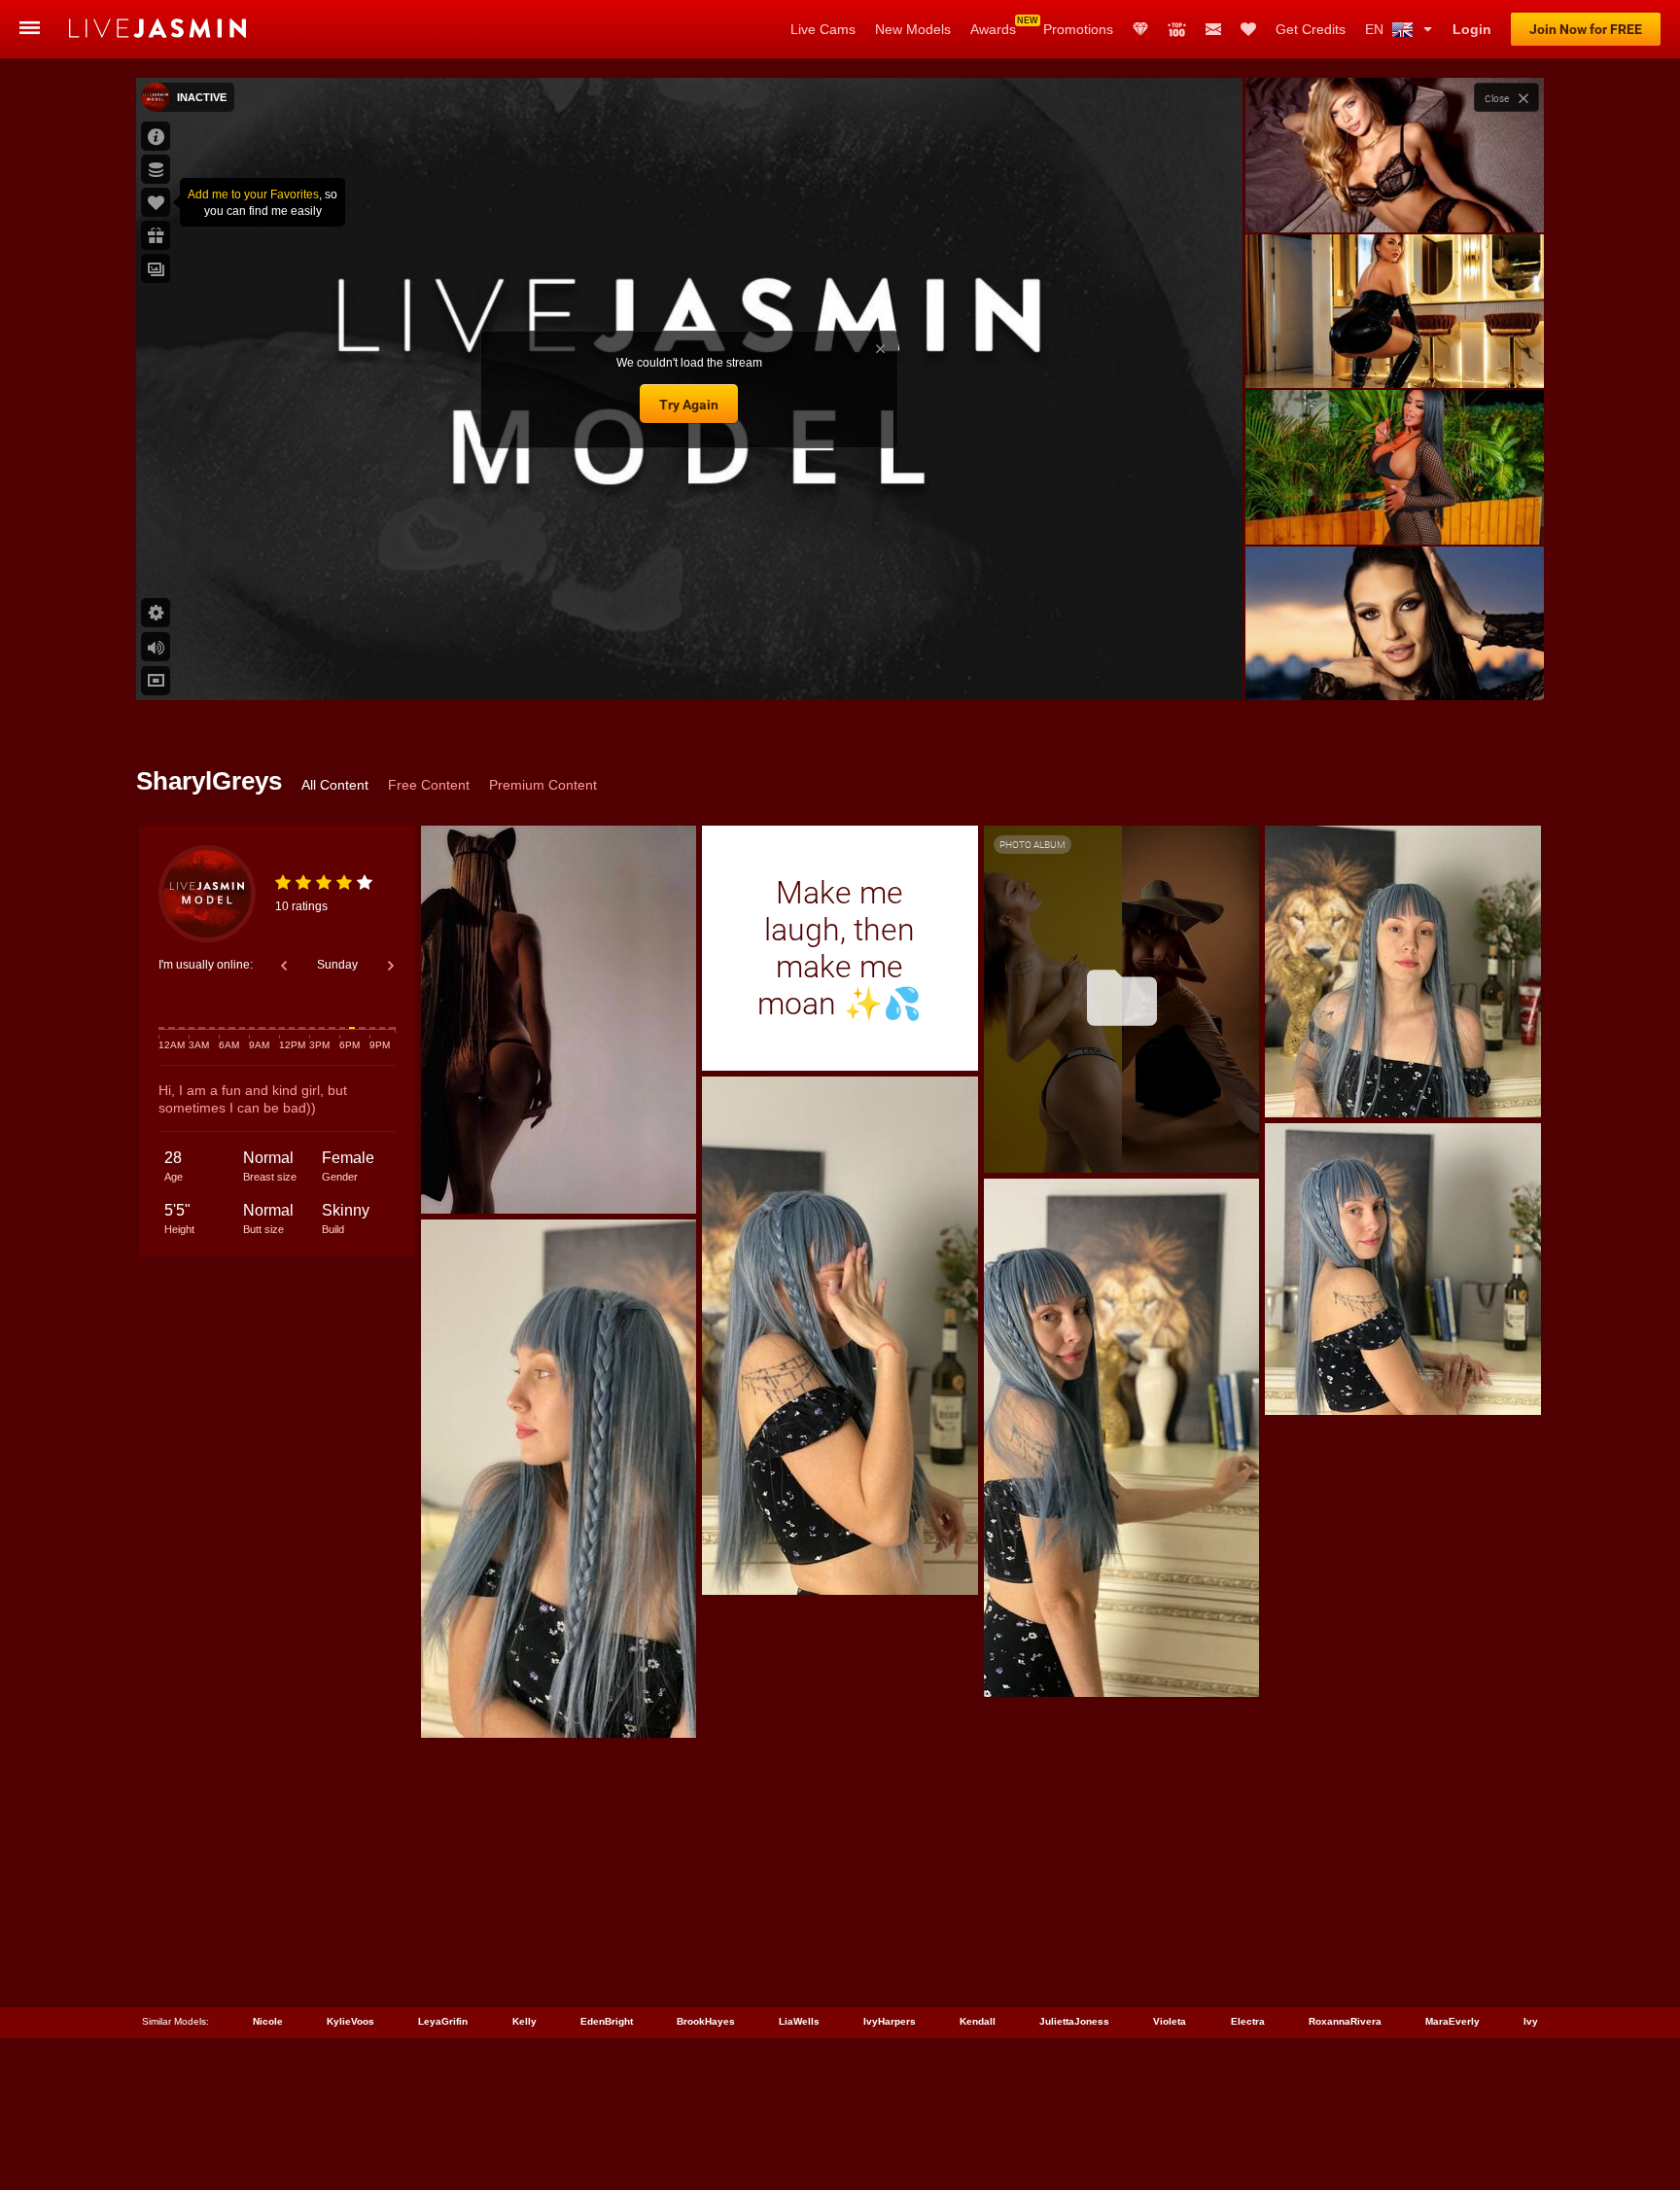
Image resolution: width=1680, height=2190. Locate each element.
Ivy (1531, 2021)
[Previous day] (284, 966)
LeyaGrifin (443, 2021)
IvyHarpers (890, 2021)
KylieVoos (350, 2021)
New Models (913, 29)
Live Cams (823, 29)
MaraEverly (1452, 2021)
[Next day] (391, 966)
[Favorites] (1248, 29)
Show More (1395, 667)
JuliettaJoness (1074, 2021)
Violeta (1170, 2021)
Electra (1248, 2021)
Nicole (268, 2021)
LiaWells (799, 2021)
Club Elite (1140, 29)
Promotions (1078, 29)
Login (1472, 29)
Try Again (689, 405)
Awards (993, 29)
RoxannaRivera (1345, 2021)
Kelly (525, 2021)
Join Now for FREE (1586, 29)
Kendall (978, 2021)
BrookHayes (706, 2021)
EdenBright (607, 2021)
